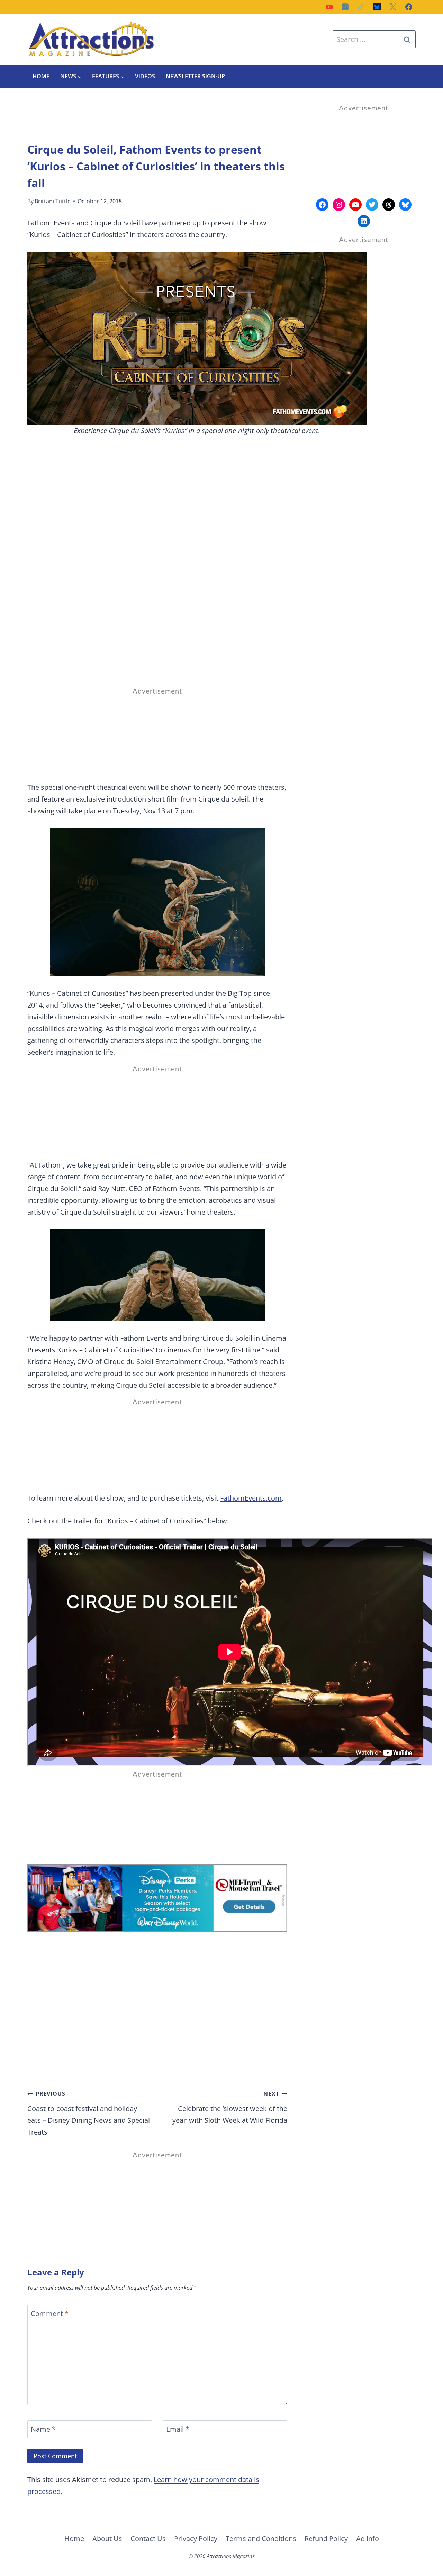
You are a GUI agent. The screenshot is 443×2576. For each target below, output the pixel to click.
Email (178, 2429)
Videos (145, 76)
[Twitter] (393, 7)
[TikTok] (361, 7)
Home (41, 76)
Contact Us (148, 2538)
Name (43, 2429)
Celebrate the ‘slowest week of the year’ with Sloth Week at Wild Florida (230, 2107)
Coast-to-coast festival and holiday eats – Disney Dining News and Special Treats (89, 2113)
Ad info (368, 2538)
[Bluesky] (377, 7)
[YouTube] (329, 7)
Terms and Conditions (261, 2538)
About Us (107, 2538)
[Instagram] (345, 7)
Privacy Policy (196, 2538)
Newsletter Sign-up (195, 76)
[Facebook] (409, 7)
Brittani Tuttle (53, 201)
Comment (50, 2314)
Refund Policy (326, 2538)
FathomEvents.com (251, 1498)
